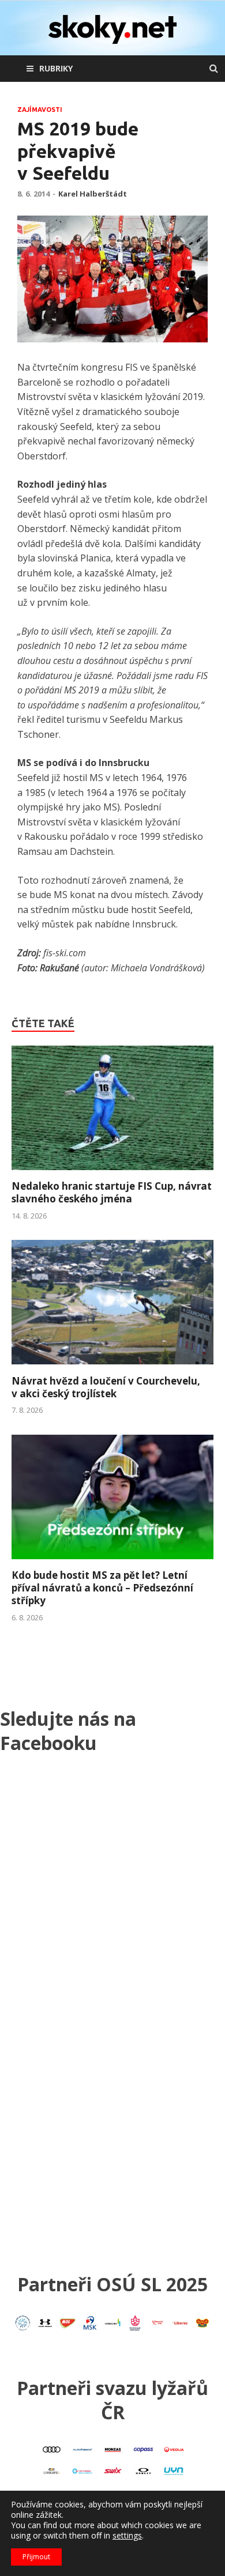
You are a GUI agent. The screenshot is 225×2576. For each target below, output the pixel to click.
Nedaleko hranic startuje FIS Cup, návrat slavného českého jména (112, 1192)
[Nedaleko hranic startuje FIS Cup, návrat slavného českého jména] (112, 1173)
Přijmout (36, 2557)
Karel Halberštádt (93, 194)
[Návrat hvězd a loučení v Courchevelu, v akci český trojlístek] (112, 1368)
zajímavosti (40, 110)
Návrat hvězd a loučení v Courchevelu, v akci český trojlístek (106, 1387)
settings (127, 2536)
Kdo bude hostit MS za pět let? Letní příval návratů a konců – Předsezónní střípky (102, 1588)
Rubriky (56, 68)
